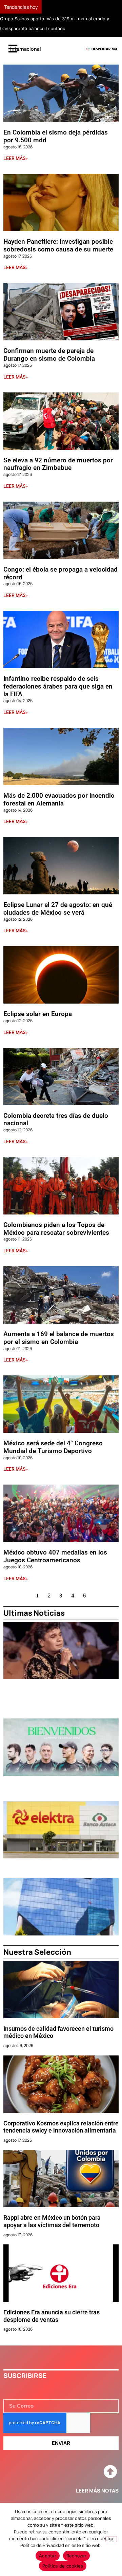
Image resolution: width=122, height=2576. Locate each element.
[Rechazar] (111, 2539)
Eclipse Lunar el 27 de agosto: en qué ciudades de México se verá (58, 909)
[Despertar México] (102, 49)
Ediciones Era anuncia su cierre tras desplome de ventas (52, 2316)
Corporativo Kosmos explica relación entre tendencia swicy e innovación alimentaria (61, 2127)
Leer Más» (16, 158)
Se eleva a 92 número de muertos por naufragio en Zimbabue (58, 464)
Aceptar (48, 2556)
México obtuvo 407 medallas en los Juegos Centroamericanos (55, 1556)
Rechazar (76, 2556)
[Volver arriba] (110, 2472)
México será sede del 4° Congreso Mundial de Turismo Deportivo (53, 1447)
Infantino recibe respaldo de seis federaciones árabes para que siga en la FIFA (58, 686)
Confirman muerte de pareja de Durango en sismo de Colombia (49, 355)
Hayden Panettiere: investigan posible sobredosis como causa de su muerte (58, 245)
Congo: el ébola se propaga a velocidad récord (60, 573)
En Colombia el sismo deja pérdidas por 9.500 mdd (56, 136)
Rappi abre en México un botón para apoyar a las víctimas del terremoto (52, 2221)
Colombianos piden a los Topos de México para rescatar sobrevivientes (56, 1229)
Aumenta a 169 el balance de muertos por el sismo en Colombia (59, 1338)
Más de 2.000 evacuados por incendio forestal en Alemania (59, 799)
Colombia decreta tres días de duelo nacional (56, 1120)
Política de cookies (63, 2566)
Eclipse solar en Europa (38, 1014)
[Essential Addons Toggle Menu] (13, 49)
